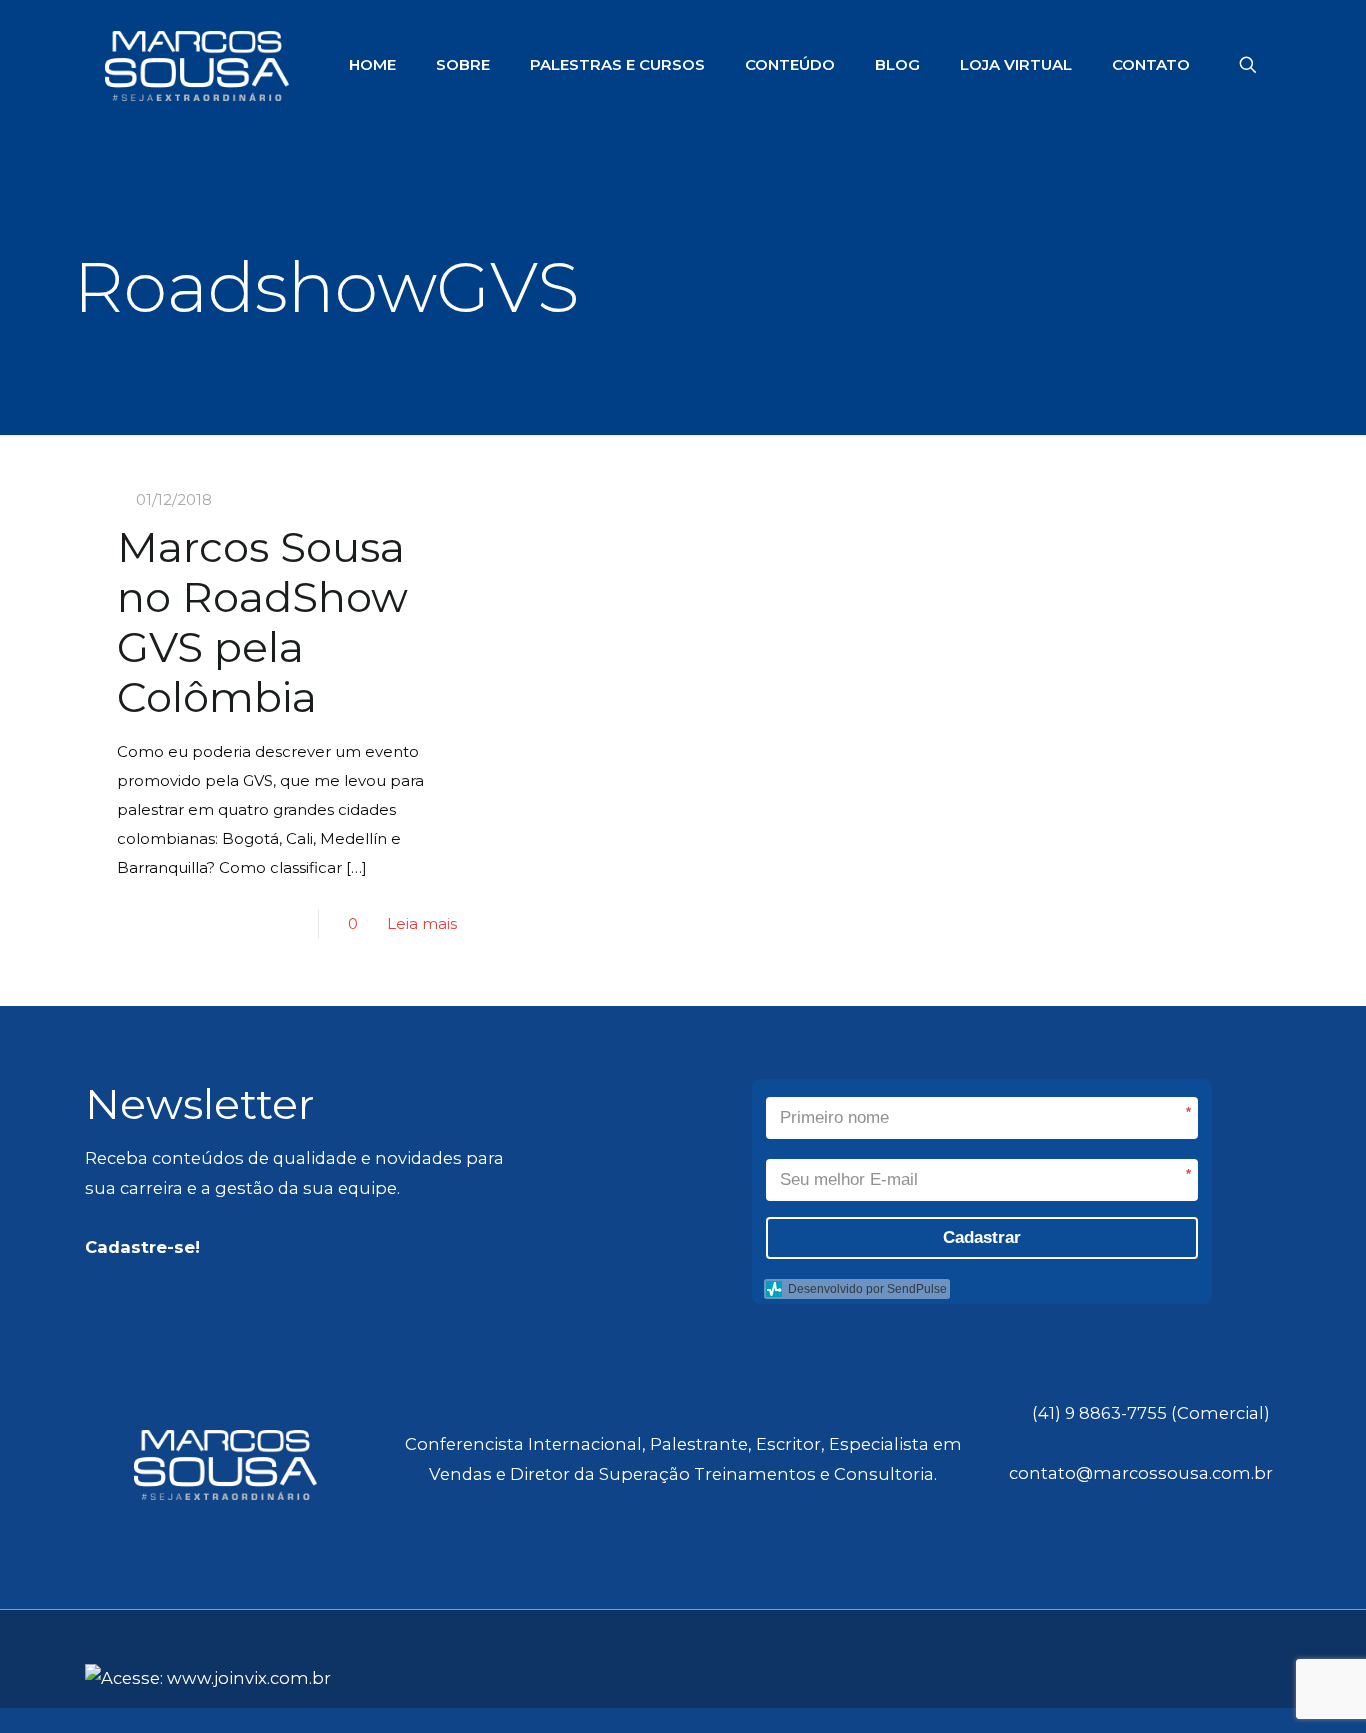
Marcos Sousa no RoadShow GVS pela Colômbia (262, 622)
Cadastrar (982, 1237)
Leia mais (422, 923)
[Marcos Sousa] (197, 65)
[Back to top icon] (1273, 1670)
